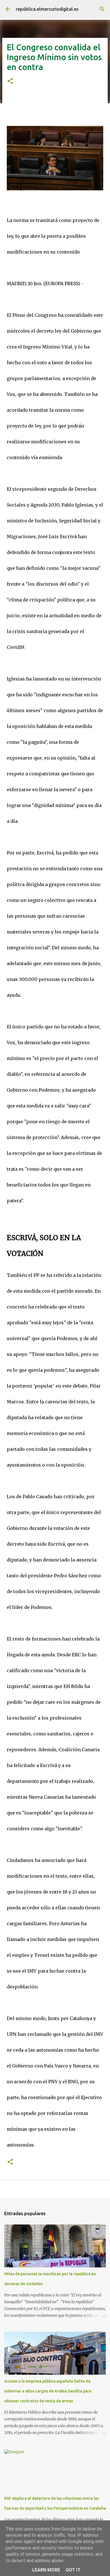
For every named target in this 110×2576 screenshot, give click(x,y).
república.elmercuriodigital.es (47, 9)
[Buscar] (102, 9)
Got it (73, 2570)
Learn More (46, 2570)
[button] (10, 81)
